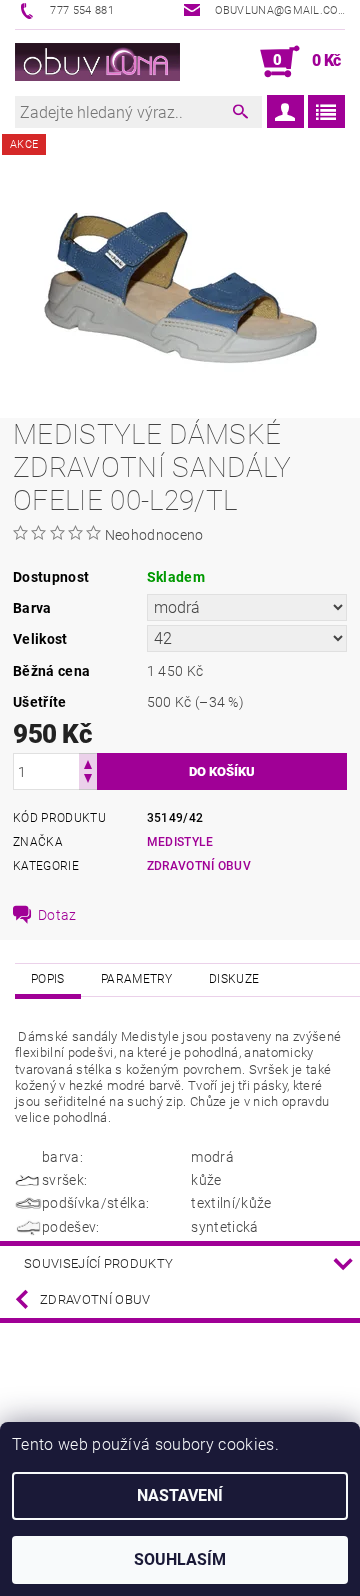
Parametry (137, 979)
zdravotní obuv (199, 866)
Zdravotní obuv (95, 1299)
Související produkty (98, 1263)
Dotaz (57, 915)
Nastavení (180, 1495)
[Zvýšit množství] (88, 762)
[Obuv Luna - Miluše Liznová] (97, 62)
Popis (48, 979)
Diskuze (234, 979)
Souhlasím (180, 1559)
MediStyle (180, 842)
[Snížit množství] (88, 780)
